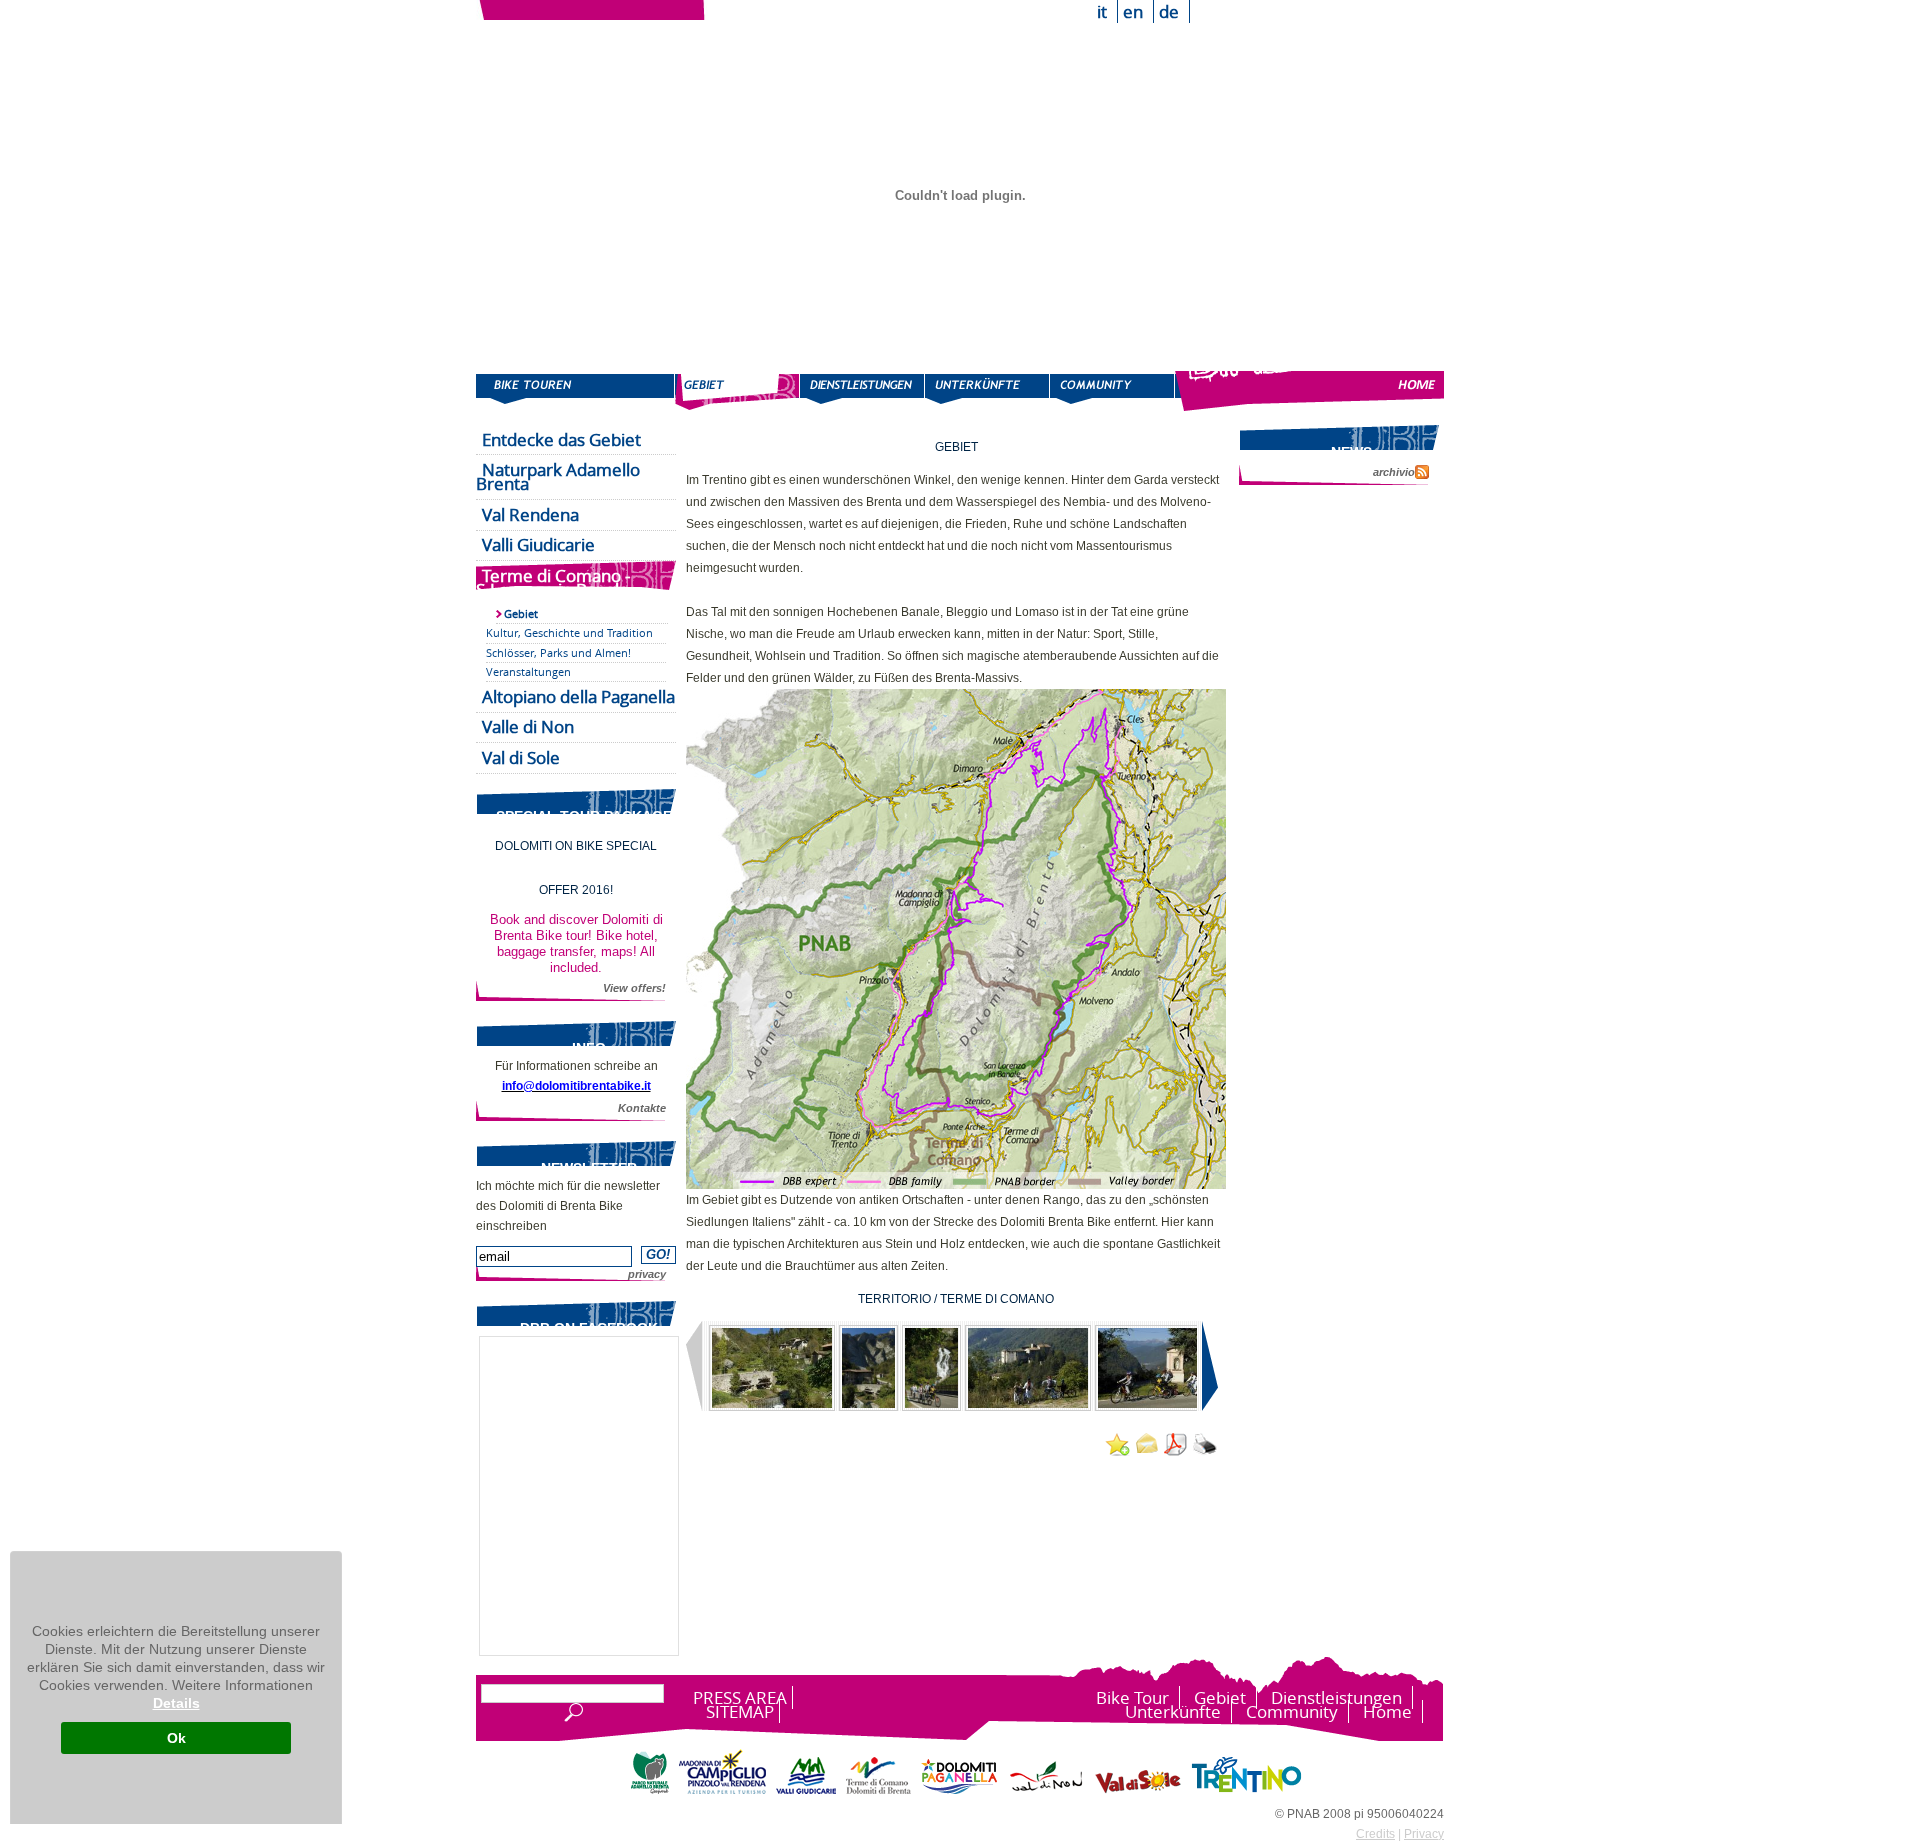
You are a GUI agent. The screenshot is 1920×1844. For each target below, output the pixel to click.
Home (1309, 391)
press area (740, 1697)
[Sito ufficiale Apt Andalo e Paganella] (959, 1790)
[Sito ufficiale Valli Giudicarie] (806, 1790)
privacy (647, 1274)
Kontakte (642, 1108)
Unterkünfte (987, 391)
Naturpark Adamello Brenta (558, 476)
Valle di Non (528, 726)
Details (176, 1703)
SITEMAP (740, 1711)
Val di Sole (521, 757)
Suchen (571, 1713)
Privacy (1424, 1834)
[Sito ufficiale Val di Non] (1046, 1790)
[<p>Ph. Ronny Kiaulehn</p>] (772, 1368)
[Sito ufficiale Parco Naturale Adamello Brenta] (650, 1790)
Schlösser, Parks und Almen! (558, 652)
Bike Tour (575, 391)
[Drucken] (1204, 1445)
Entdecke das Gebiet (561, 439)
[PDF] (1175, 1445)
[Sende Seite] (1146, 1443)
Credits (1375, 1834)
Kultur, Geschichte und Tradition (569, 632)
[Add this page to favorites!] (1117, 1445)
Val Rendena (530, 514)
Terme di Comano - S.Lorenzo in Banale (553, 582)
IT (1102, 11)
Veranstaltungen (528, 671)
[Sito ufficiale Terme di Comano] (878, 1790)
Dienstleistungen (862, 391)
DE (1169, 11)
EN (1133, 11)
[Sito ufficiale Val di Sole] (1138, 1790)
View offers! (634, 988)
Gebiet (737, 391)
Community (1112, 391)
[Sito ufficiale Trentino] (1246, 1790)
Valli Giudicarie (538, 544)
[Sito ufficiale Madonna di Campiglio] (722, 1790)
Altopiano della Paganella (578, 696)
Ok (176, 1738)
